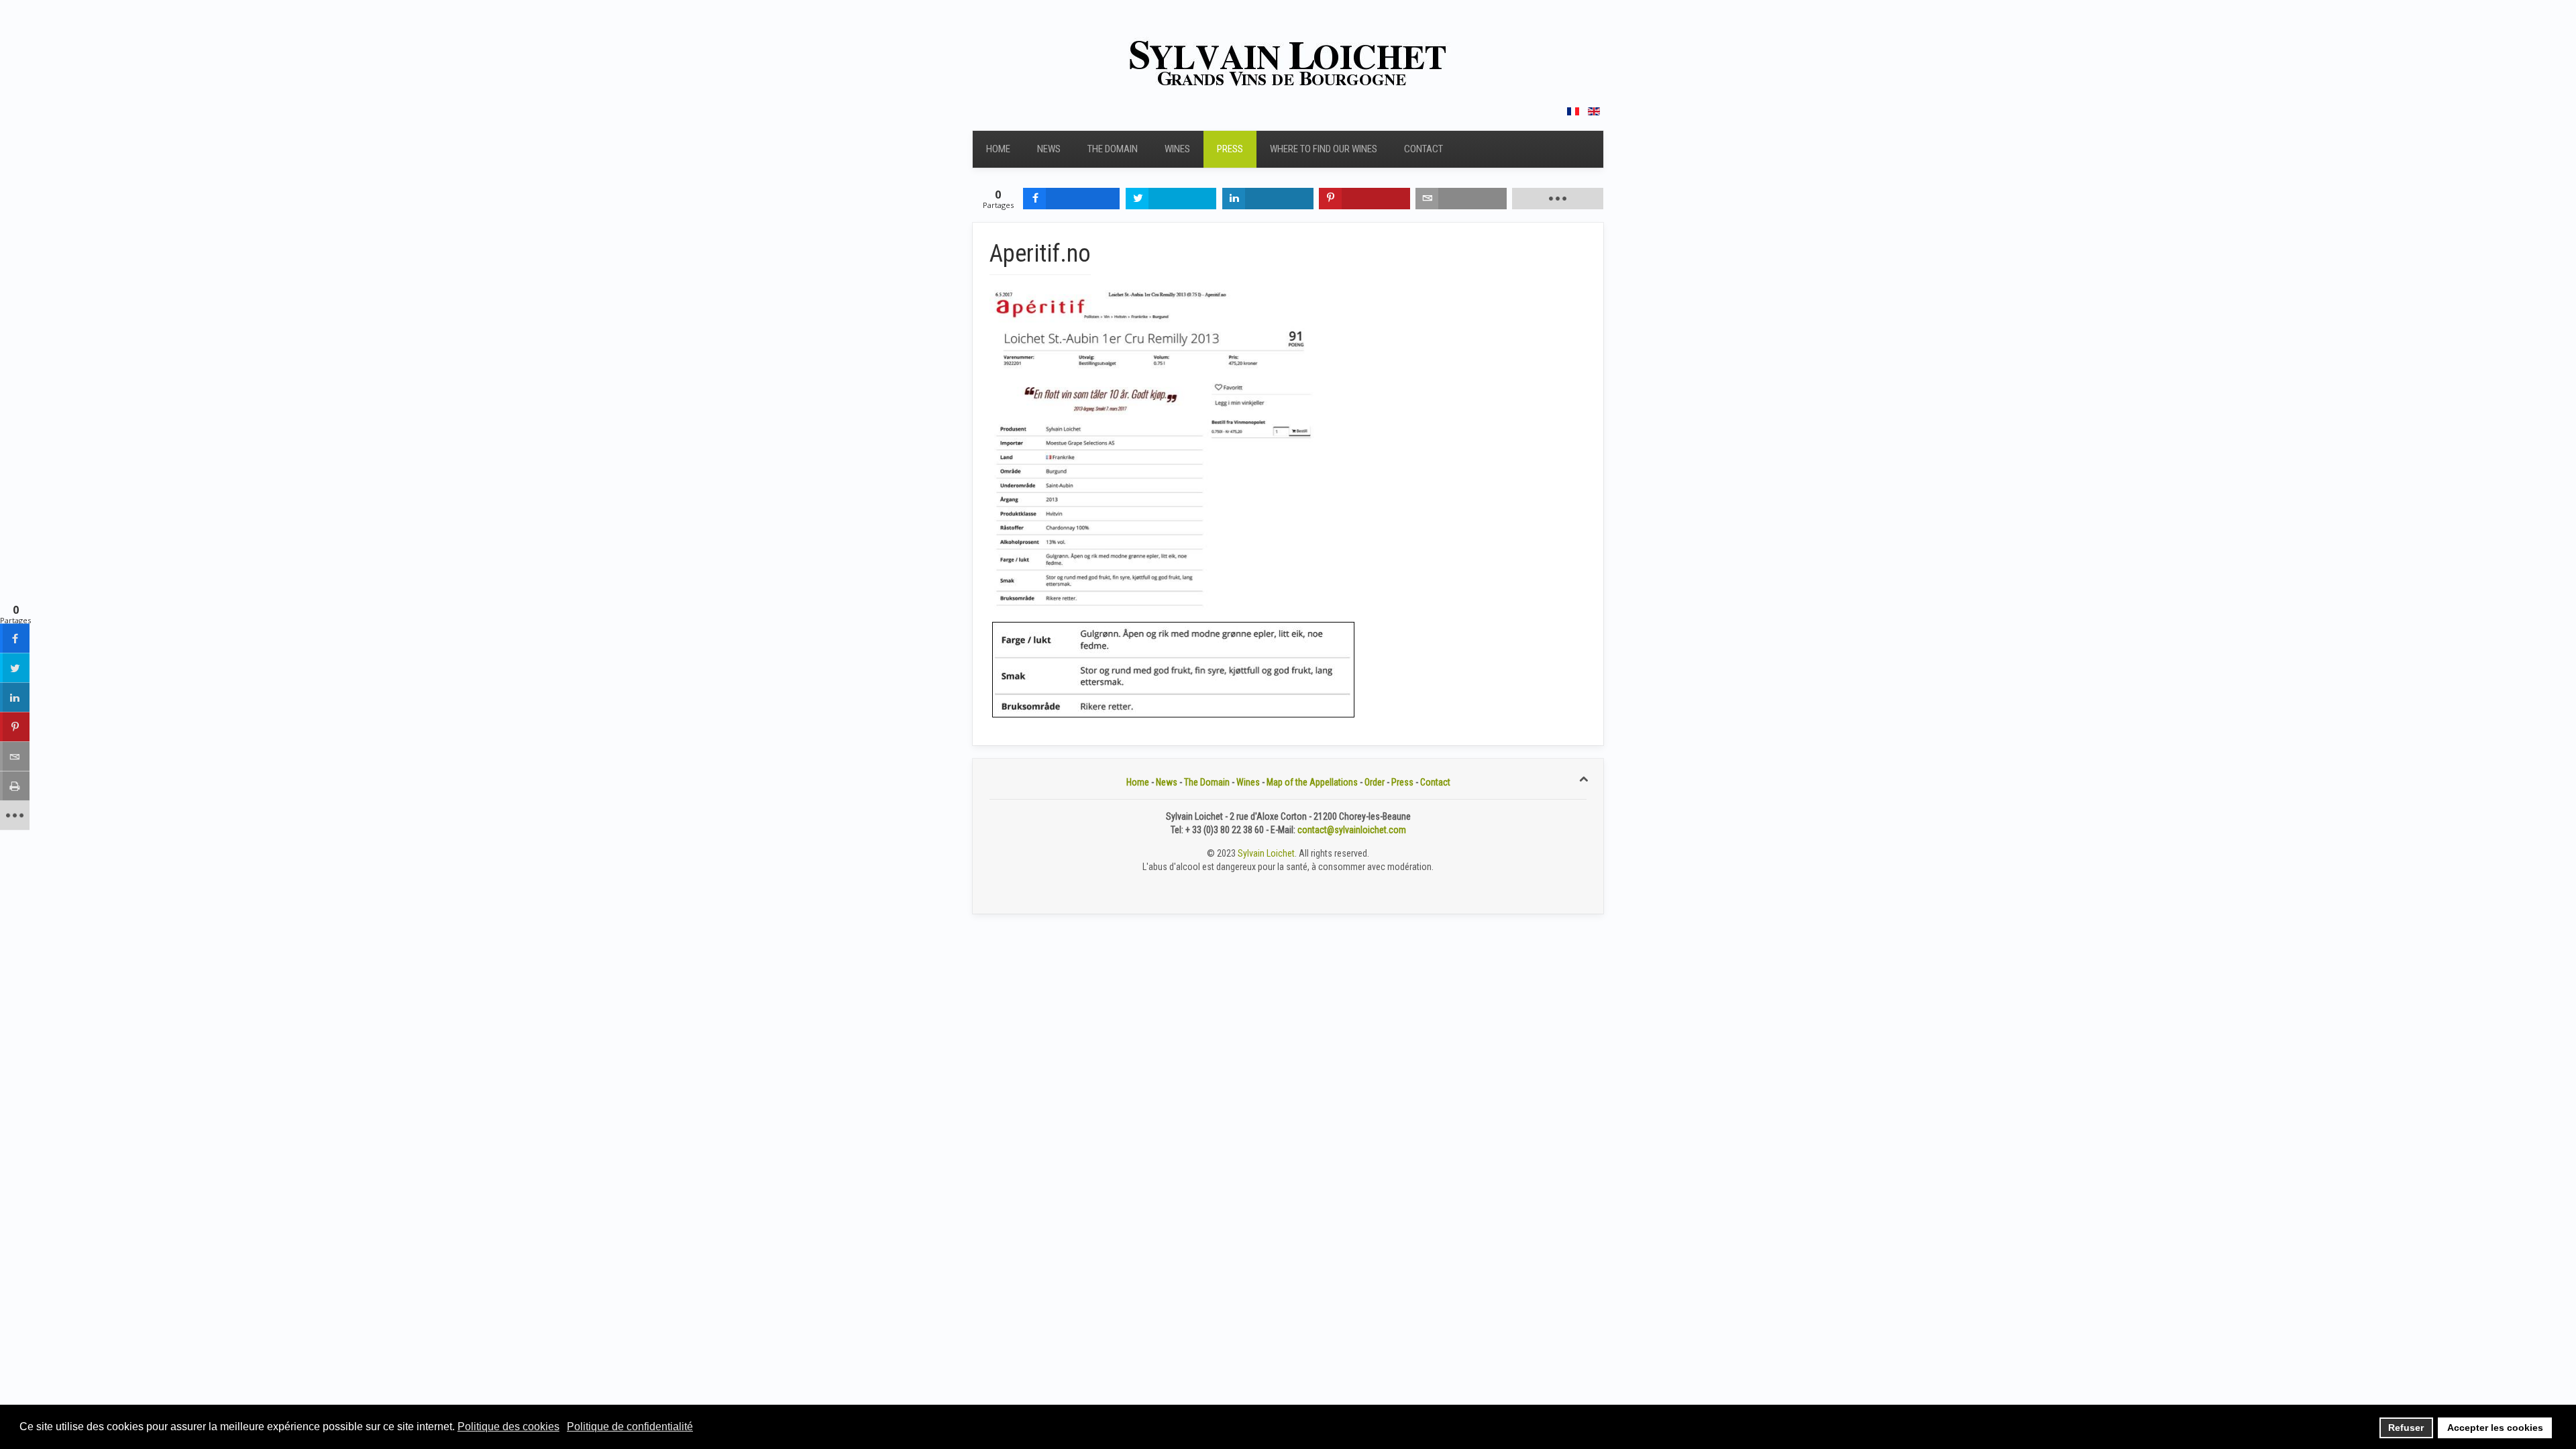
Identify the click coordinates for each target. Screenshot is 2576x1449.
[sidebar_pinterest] (15, 727)
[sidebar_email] (15, 757)
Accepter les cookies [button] (2495, 1428)
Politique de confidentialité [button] (630, 1427)
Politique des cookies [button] (508, 1427)
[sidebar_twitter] (15, 668)
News (1049, 149)
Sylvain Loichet (1266, 853)
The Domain (1113, 149)
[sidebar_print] (15, 786)
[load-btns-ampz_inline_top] (1558, 199)
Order (1375, 782)
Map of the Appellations (1312, 782)
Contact (1424, 149)
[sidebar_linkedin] (15, 698)
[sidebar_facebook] (15, 639)
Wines (1177, 149)
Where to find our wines (1324, 149)
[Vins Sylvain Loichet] (1288, 62)
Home (998, 149)
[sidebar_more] (15, 816)
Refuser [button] (2406, 1428)
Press (1230, 149)
